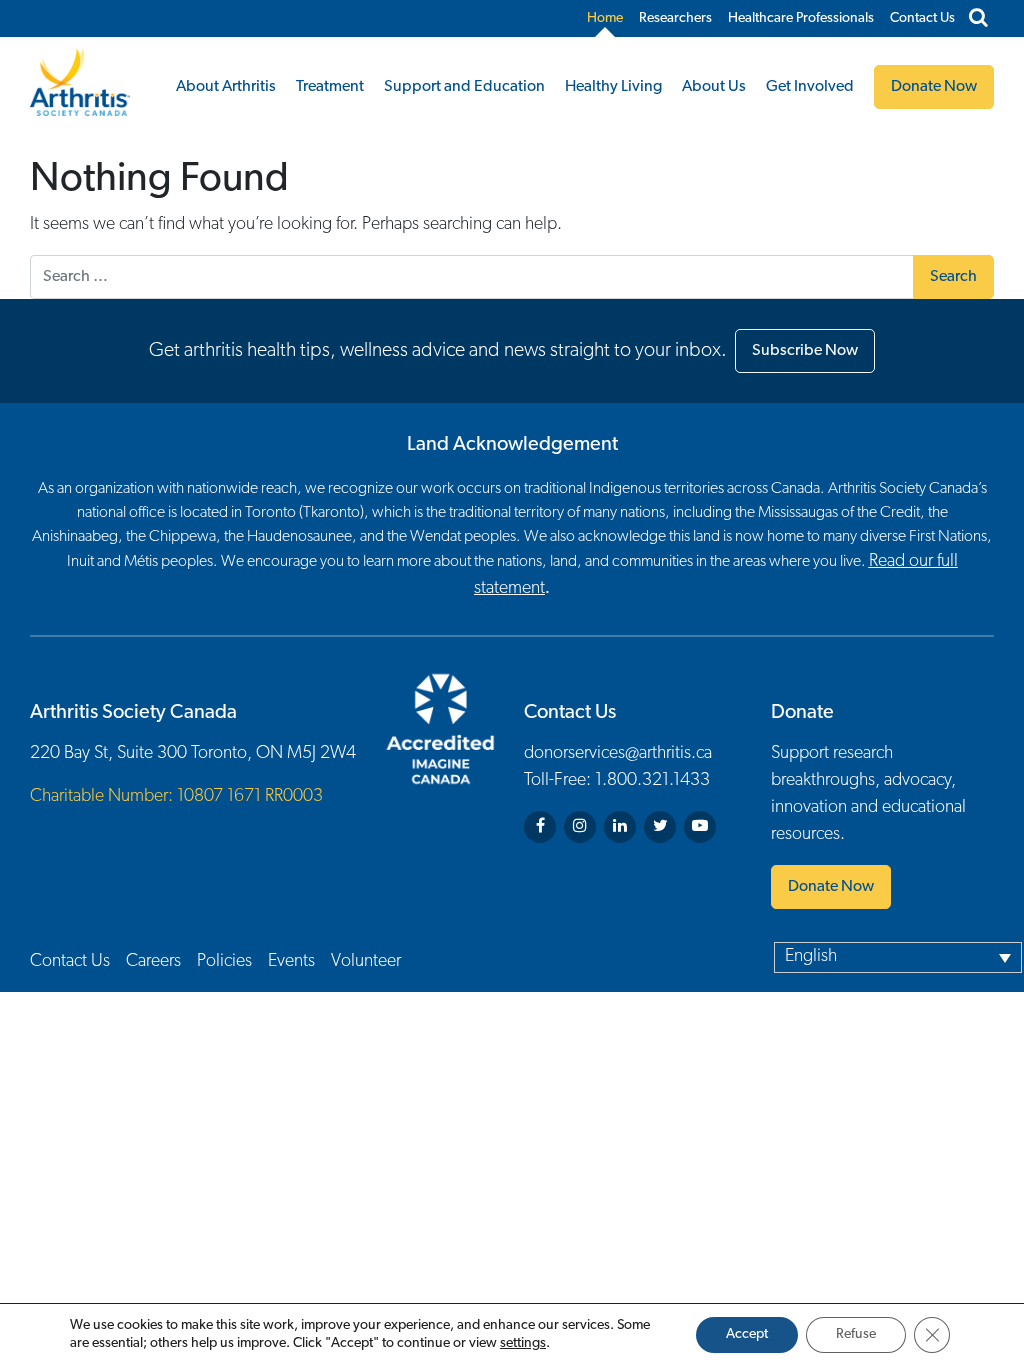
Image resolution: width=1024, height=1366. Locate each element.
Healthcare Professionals (801, 18)
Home (605, 18)
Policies (224, 962)
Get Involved (810, 87)
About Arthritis (226, 87)
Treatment (330, 87)
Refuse (856, 1334)
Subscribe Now (805, 351)
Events (291, 962)
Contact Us (922, 18)
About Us (714, 87)
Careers (153, 962)
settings (523, 1343)
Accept (747, 1334)
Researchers (675, 18)
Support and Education (464, 87)
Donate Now (831, 887)
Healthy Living (613, 87)
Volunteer (366, 962)
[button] (898, 957)
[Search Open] (978, 19)
